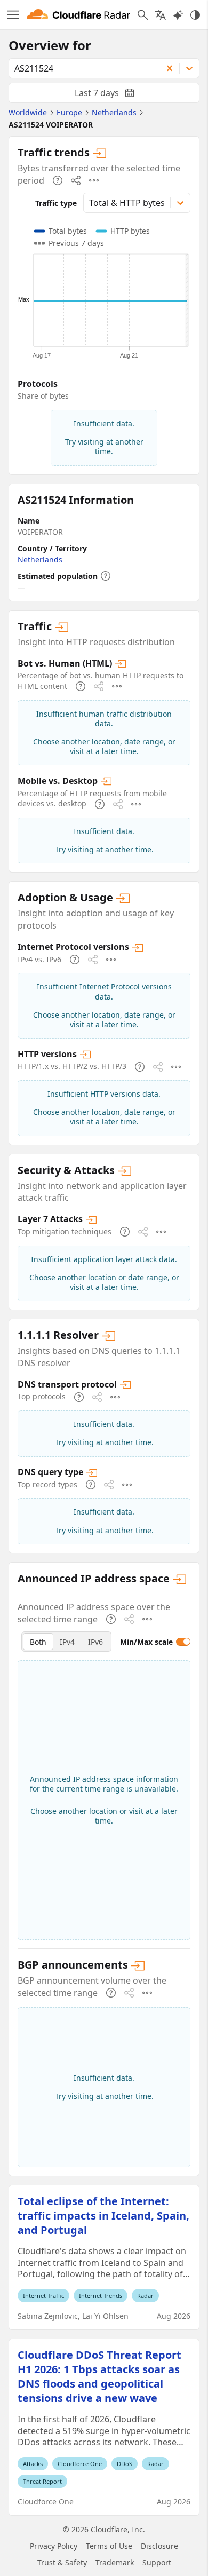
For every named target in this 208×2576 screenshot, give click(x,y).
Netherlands (40, 560)
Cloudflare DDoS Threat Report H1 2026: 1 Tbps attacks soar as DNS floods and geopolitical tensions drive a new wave (99, 2376)
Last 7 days (113, 95)
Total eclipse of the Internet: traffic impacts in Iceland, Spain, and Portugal (103, 2216)
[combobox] (82, 68)
